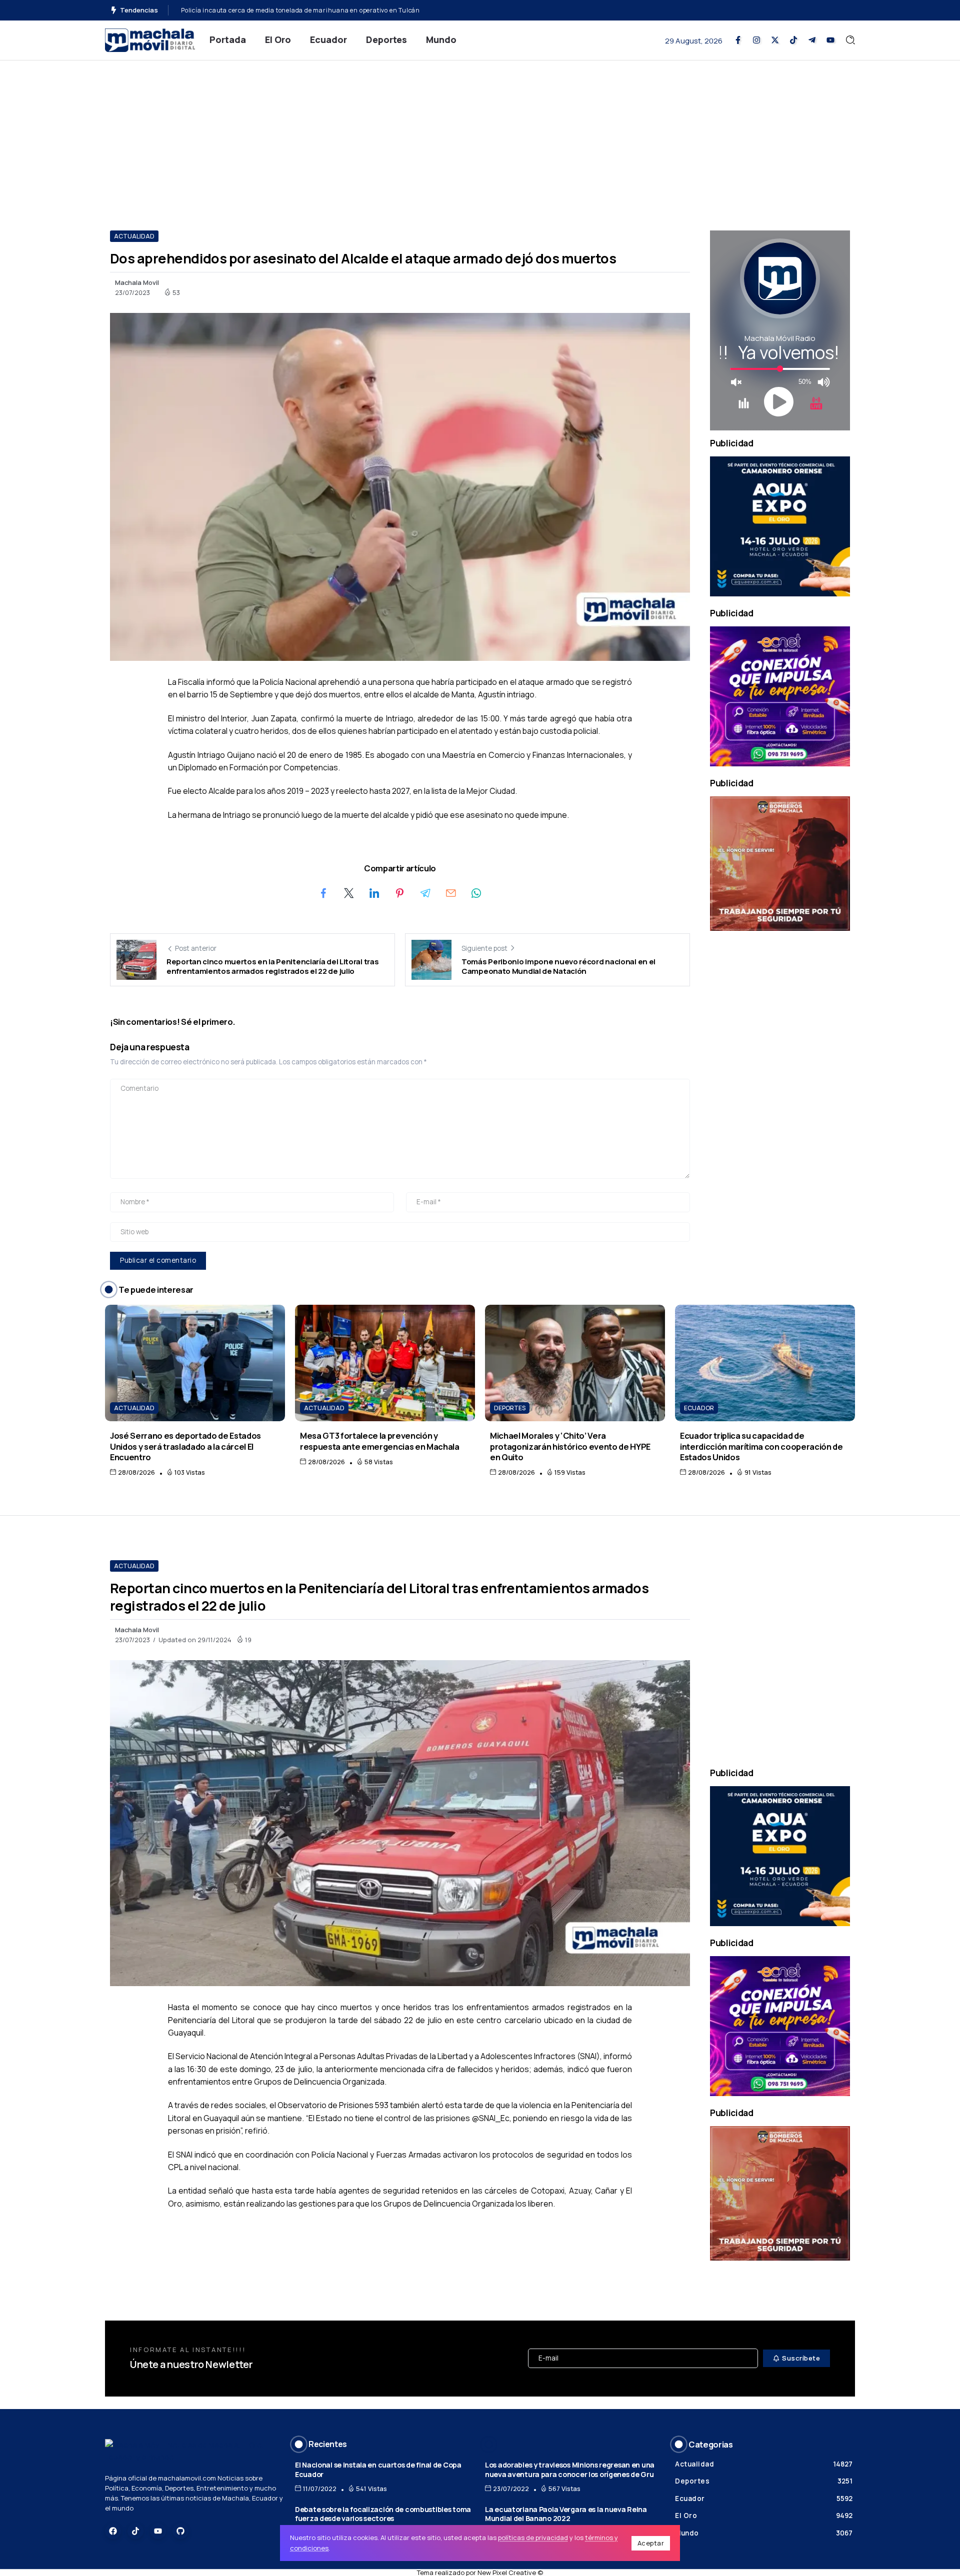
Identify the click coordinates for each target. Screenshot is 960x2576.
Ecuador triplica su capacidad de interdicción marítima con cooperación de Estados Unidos (761, 1446)
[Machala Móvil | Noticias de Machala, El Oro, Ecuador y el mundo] (150, 39)
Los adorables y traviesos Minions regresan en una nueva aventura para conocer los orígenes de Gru (570, 2470)
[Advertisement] (480, 135)
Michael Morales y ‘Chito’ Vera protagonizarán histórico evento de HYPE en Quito (570, 1446)
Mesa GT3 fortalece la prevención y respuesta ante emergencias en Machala (380, 1441)
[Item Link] (195, 1363)
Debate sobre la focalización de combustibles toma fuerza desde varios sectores (383, 2514)
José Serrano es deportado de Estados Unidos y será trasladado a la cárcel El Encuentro (185, 1446)
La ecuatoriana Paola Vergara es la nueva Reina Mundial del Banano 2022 (566, 2514)
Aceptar (651, 2543)
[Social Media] (738, 40)
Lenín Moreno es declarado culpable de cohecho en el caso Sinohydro (286, 10)
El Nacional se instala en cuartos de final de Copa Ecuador (378, 2470)
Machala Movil (137, 282)
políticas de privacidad (533, 2538)
